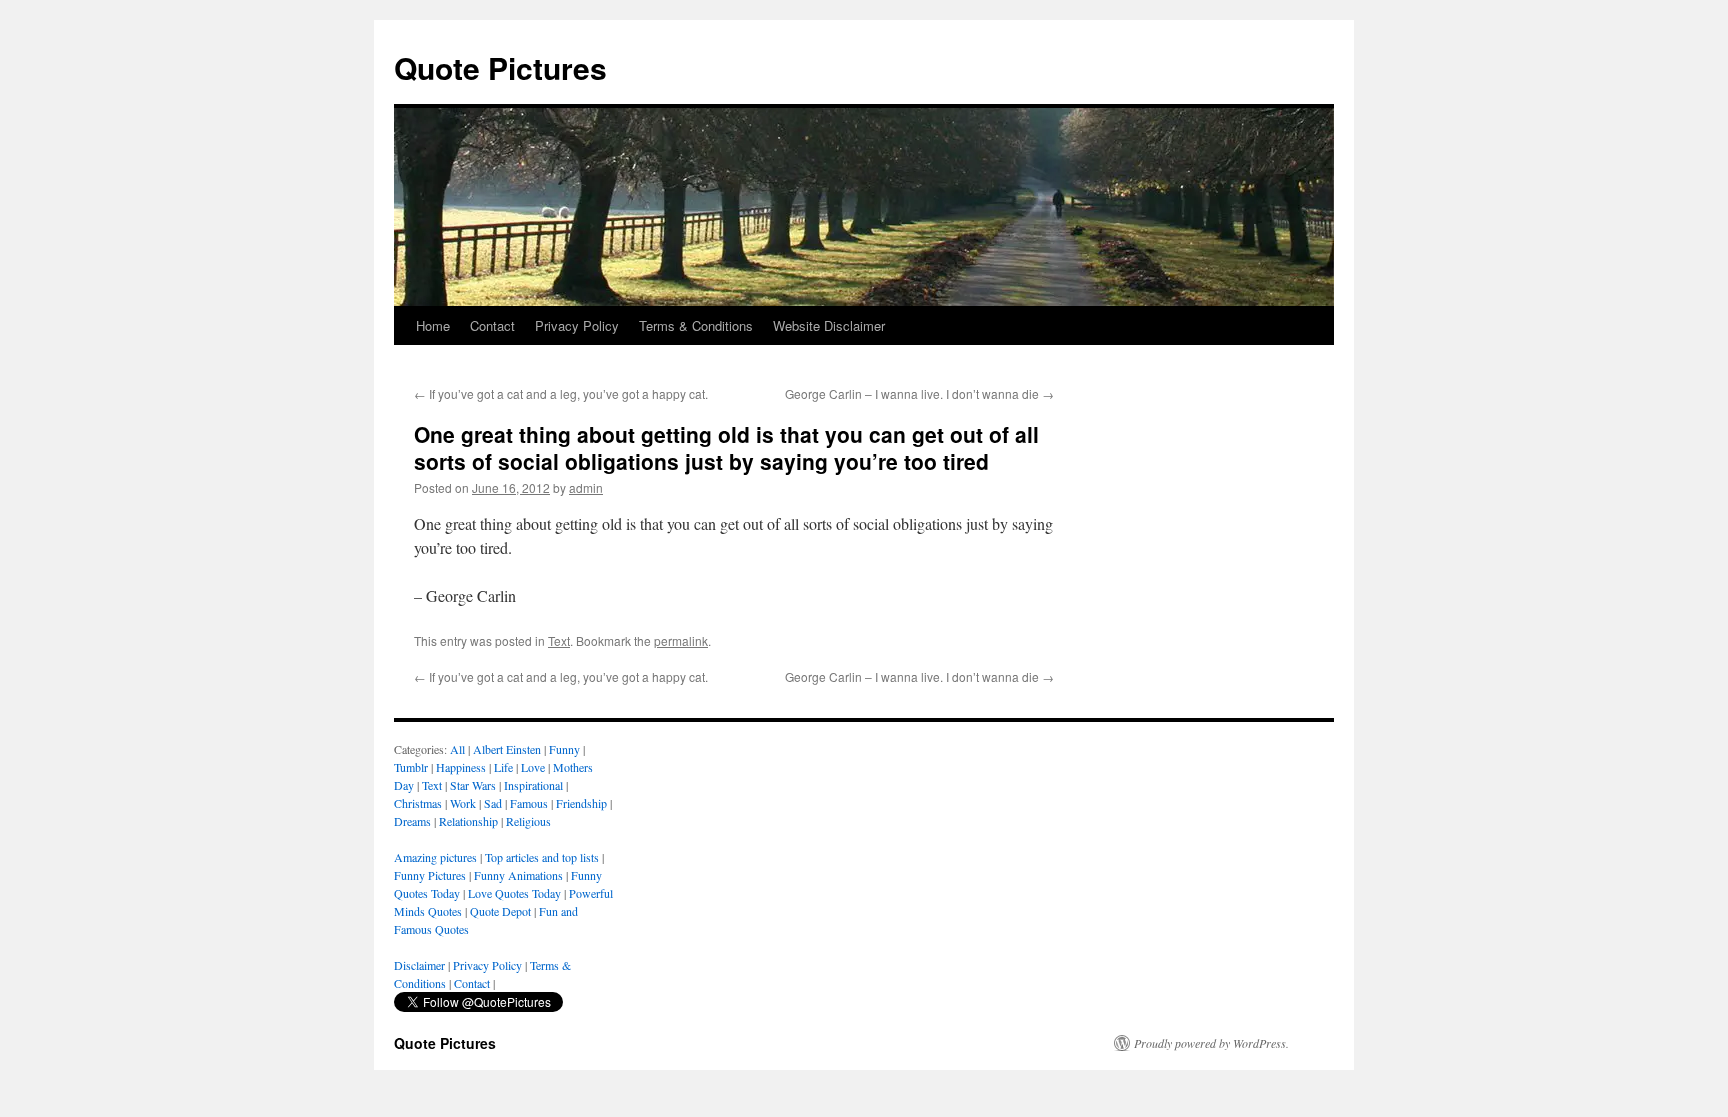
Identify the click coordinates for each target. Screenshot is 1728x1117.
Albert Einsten (507, 749)
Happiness (461, 767)
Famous (529, 803)
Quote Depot (500, 911)
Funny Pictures (430, 875)
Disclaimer (419, 965)
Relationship (468, 821)
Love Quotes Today (514, 893)
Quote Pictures (500, 67)
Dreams (412, 821)
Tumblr (411, 767)
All (457, 749)
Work (463, 803)
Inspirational (533, 785)
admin (586, 487)
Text (559, 640)
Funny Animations (518, 875)
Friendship (581, 803)
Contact (492, 325)
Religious (528, 821)
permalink (681, 640)
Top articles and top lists (542, 857)
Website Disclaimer (829, 325)
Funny (564, 749)
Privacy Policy (577, 325)
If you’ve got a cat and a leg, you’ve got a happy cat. (561, 393)
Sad (493, 803)
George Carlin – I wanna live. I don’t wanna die (919, 393)
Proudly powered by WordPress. (1211, 1043)
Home (433, 325)
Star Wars (473, 785)
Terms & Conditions (696, 325)
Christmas (418, 803)
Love (533, 767)
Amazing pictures (435, 857)
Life (503, 767)
